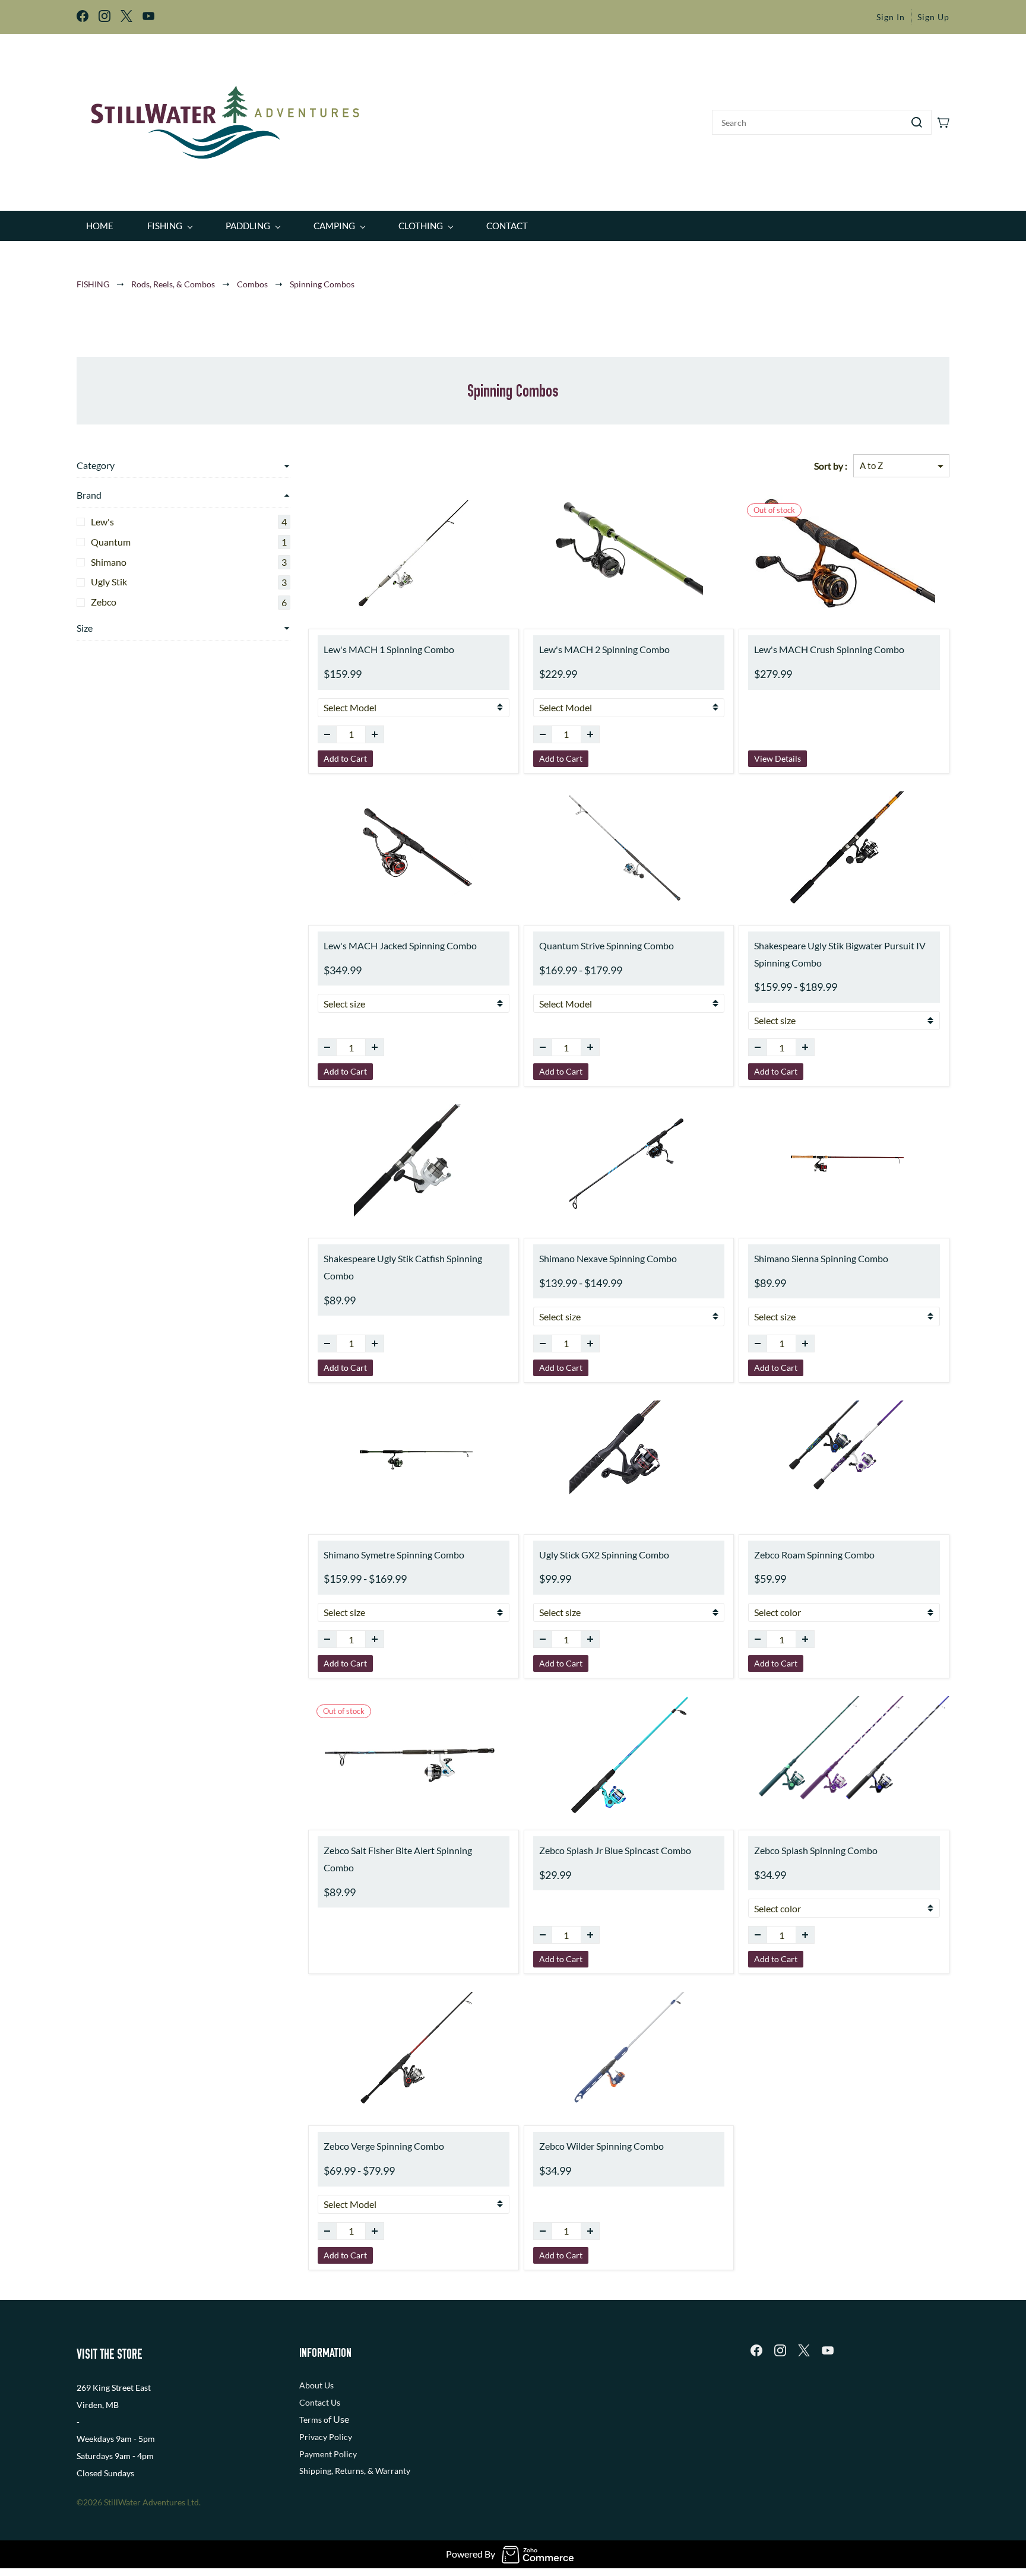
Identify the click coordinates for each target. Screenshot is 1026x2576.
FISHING (93, 284)
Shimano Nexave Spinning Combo (608, 1258)
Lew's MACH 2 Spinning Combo (604, 649)
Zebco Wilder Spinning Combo (601, 2146)
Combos (252, 284)
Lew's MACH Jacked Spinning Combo (400, 945)
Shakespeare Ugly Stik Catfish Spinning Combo (403, 1267)
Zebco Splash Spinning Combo (816, 1850)
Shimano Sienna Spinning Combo (821, 1258)
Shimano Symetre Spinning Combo (394, 1555)
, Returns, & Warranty (371, 2471)
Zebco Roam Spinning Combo (814, 1555)
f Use (339, 2419)
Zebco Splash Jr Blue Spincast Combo (615, 1850)
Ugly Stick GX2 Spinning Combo (604, 1555)
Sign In (891, 17)
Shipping (315, 2471)
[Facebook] (756, 2350)
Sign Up (933, 17)
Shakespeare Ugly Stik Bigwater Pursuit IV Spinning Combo (840, 954)
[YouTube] (828, 2350)
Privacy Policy (326, 2437)
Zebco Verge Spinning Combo (384, 2146)
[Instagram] (780, 2350)
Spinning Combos (322, 284)
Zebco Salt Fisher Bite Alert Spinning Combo (398, 1859)
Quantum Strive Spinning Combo (607, 945)
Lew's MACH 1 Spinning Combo (389, 649)
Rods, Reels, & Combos (173, 284)
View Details (778, 758)
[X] (804, 2350)
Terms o (314, 2420)
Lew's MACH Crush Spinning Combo (829, 649)
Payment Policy (328, 2454)
